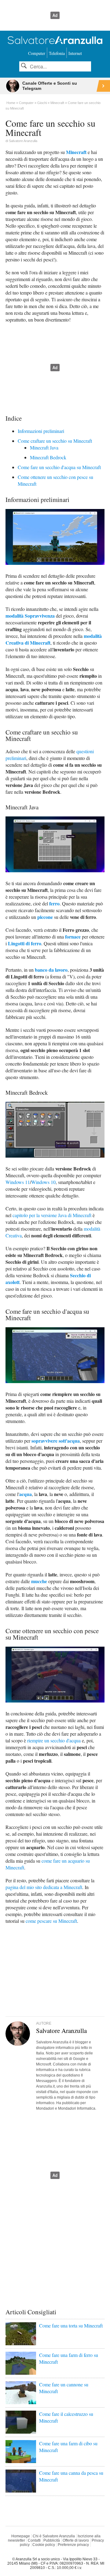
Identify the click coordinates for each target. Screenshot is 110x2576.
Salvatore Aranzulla (23, 141)
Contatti (34, 2540)
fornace (73, 937)
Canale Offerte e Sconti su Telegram (50, 86)
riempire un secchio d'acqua (54, 1740)
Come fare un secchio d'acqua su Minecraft (59, 467)
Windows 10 (43, 1182)
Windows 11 (18, 1182)
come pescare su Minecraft (51, 1921)
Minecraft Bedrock (48, 457)
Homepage (21, 2536)
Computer (37, 53)
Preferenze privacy (73, 2545)
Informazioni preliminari (41, 431)
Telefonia (57, 53)
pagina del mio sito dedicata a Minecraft (44, 1887)
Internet (75, 53)
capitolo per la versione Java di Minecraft (52, 1215)
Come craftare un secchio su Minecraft (55, 441)
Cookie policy (44, 2545)
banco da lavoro (51, 970)
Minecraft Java (44, 447)
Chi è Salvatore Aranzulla (54, 2536)
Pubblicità (52, 2540)
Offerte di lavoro (76, 2540)
